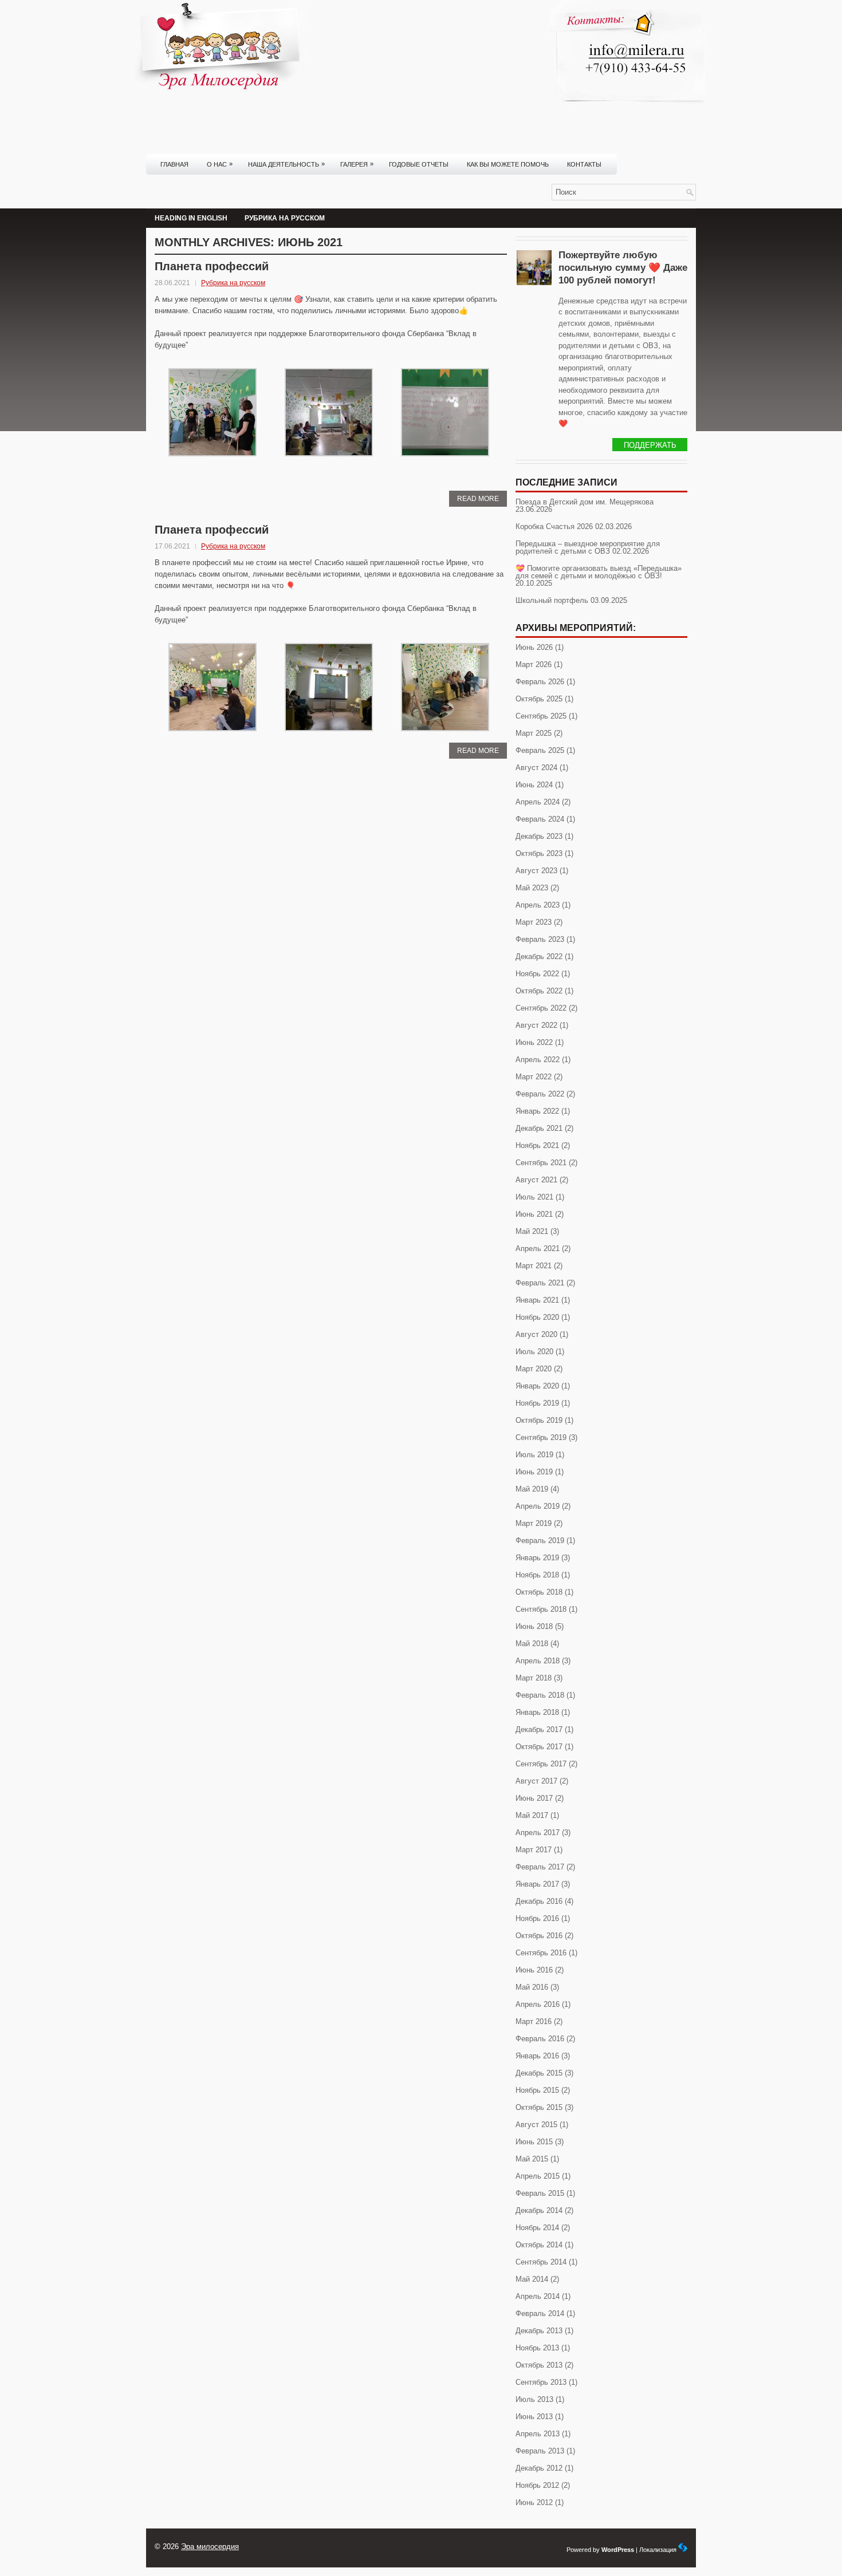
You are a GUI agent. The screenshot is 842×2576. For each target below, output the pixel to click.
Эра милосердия (210, 2547)
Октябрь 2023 (539, 853)
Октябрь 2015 (539, 2107)
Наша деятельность (286, 164)
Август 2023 (536, 871)
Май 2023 (532, 888)
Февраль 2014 (540, 2313)
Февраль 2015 (540, 2193)
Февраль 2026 (540, 682)
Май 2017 (532, 1815)
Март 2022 (534, 1077)
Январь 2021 (537, 1300)
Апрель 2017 (538, 1833)
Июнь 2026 (534, 647)
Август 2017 (536, 1781)
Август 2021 (536, 1180)
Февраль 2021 (540, 1283)
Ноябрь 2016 (537, 1918)
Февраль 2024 (540, 819)
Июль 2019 (534, 1455)
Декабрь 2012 (539, 2468)
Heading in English (191, 218)
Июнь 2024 (534, 785)
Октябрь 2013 (539, 2365)
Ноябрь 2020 (537, 1317)
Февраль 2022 (540, 1094)
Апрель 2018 (538, 1661)
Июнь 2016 (534, 1970)
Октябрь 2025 (539, 699)
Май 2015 (532, 2159)
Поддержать (650, 445)
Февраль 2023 (540, 939)
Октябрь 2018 (539, 1592)
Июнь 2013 (534, 2417)
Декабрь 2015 (539, 2073)
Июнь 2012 (534, 2502)
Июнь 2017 (534, 1798)
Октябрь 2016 (539, 1936)
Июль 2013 (534, 2399)
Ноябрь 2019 (537, 1403)
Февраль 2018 (540, 1695)
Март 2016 (534, 2021)
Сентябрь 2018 (541, 1609)
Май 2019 (532, 1489)
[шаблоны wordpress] (683, 2550)
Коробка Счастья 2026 (554, 526)
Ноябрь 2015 (537, 2090)
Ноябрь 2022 (537, 974)
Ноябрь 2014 (537, 2228)
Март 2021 (534, 1266)
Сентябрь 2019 (541, 1437)
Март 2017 (534, 1850)
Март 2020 (534, 1369)
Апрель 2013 (538, 2434)
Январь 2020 (537, 1386)
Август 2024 (536, 768)
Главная (174, 164)
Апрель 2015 (538, 2176)
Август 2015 (536, 2125)
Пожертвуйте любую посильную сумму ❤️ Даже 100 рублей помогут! (623, 268)
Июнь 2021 (534, 1214)
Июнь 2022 (534, 1042)
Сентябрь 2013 (541, 2382)
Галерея (357, 164)
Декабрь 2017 (539, 1729)
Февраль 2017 (540, 1867)
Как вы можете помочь (508, 164)
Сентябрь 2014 (541, 2262)
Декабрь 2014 (539, 2210)
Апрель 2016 (538, 2004)
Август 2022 (536, 1025)
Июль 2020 (534, 1352)
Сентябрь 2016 (541, 1953)
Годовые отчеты (419, 164)
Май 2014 (532, 2279)
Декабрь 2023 (539, 836)
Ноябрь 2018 (537, 1575)
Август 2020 (536, 1334)
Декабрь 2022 (539, 956)
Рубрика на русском (285, 218)
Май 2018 (532, 1644)
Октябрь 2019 (539, 1420)
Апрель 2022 (538, 1060)
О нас (220, 164)
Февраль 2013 (540, 2451)
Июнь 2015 (534, 2142)
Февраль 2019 (540, 1541)
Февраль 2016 (540, 2039)
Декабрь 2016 (539, 1901)
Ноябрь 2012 (537, 2485)
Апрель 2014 (538, 2296)
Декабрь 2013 (539, 2331)
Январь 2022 (537, 1111)
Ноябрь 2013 (537, 2348)
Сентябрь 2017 (541, 1764)
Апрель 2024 (538, 802)
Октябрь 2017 (539, 1747)
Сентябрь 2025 (541, 716)
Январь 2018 (537, 1712)
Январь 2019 (537, 1558)
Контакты (584, 164)
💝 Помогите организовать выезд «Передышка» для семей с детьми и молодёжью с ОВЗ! (599, 572)
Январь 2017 (537, 1884)
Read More (478, 499)
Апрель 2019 (538, 1506)
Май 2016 (532, 1987)
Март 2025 (534, 733)
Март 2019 (534, 1523)
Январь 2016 (537, 2056)
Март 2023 (534, 922)
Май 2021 (532, 1231)
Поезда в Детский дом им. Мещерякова (585, 502)
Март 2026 (534, 664)
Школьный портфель (552, 600)
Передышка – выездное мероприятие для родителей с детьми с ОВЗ (588, 547)
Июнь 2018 (534, 1626)
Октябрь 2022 (539, 991)
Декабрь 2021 (539, 1128)
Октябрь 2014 (539, 2245)
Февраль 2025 (540, 750)
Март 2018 (534, 1678)
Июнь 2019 (534, 1472)
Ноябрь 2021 (537, 1145)
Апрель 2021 (538, 1248)
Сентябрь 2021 (541, 1163)
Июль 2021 (534, 1197)
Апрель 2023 (538, 905)
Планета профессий (212, 266)
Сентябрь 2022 (541, 1008)
